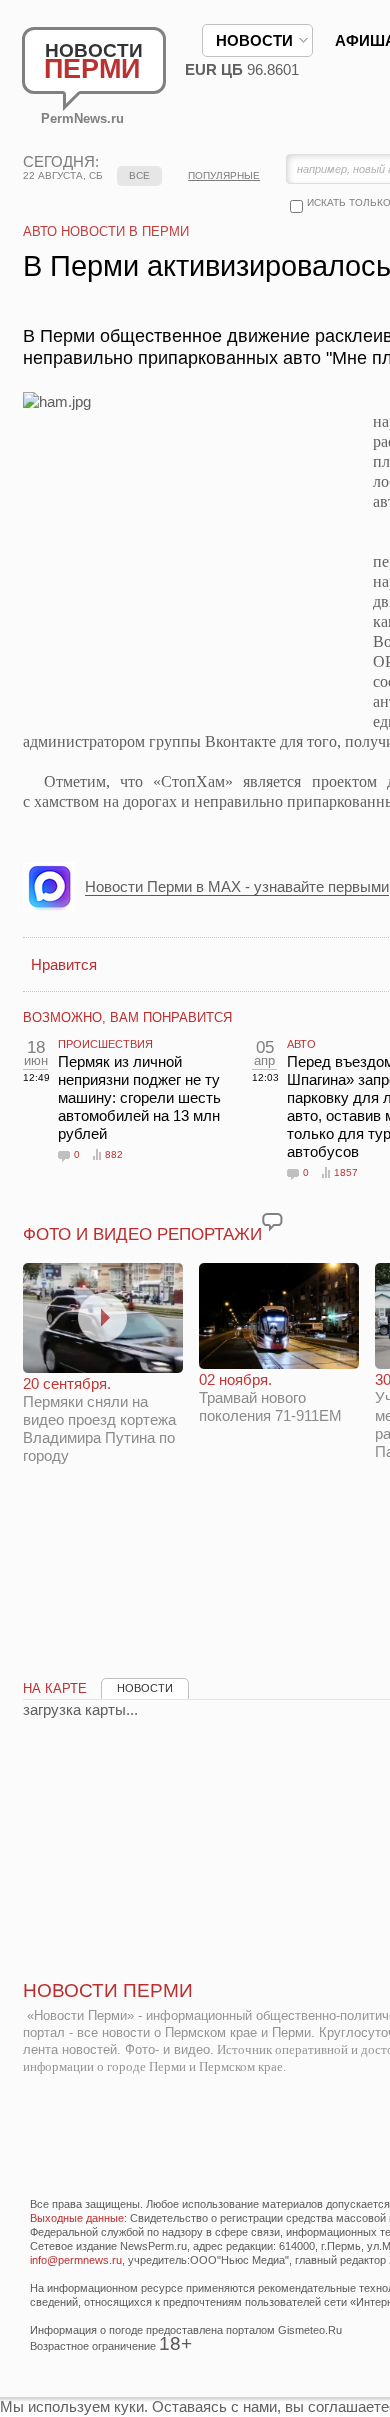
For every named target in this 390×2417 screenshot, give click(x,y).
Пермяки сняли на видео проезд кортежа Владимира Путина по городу (99, 1419)
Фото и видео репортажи (142, 1234)
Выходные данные (77, 2218)
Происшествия (105, 1044)
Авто (301, 1044)
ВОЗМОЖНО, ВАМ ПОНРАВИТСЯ (127, 1017)
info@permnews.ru (76, 2260)
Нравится (64, 964)
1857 (346, 1172)
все (139, 175)
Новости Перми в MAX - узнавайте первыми (237, 886)
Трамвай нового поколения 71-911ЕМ (270, 1397)
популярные (224, 175)
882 (114, 1154)
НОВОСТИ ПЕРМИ (108, 1990)
